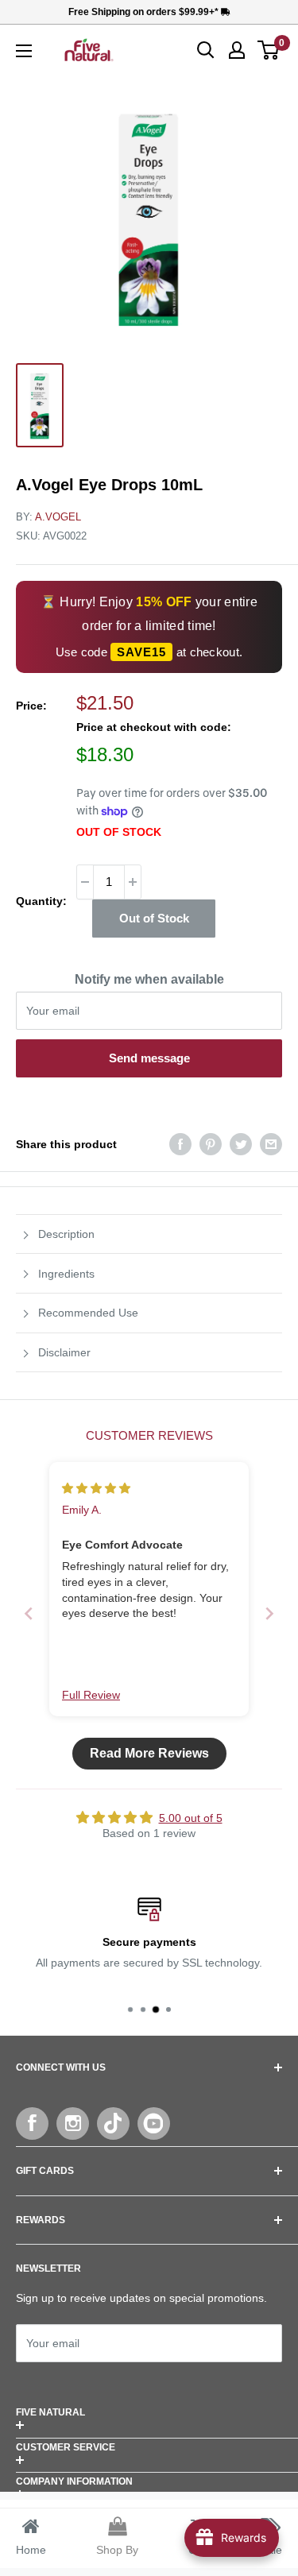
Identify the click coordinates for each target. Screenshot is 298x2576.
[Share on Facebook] (180, 1144)
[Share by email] (271, 1144)
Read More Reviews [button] (149, 1753)
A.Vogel (58, 517)
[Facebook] (32, 2123)
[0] (269, 50)
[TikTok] (113, 2123)
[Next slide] (269, 1613)
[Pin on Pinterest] (211, 1144)
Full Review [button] (91, 1695)
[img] (96, 1488)
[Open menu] (24, 51)
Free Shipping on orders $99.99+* (145, 12)
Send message (149, 1058)
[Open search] (206, 50)
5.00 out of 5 (191, 1818)
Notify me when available (149, 979)
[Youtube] (154, 2123)
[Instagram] (73, 2123)
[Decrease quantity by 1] (85, 882)
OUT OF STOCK (119, 832)
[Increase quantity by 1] (133, 882)
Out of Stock (154, 918)
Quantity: (41, 901)
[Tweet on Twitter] (241, 1144)
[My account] (237, 50)
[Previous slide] (29, 1613)
